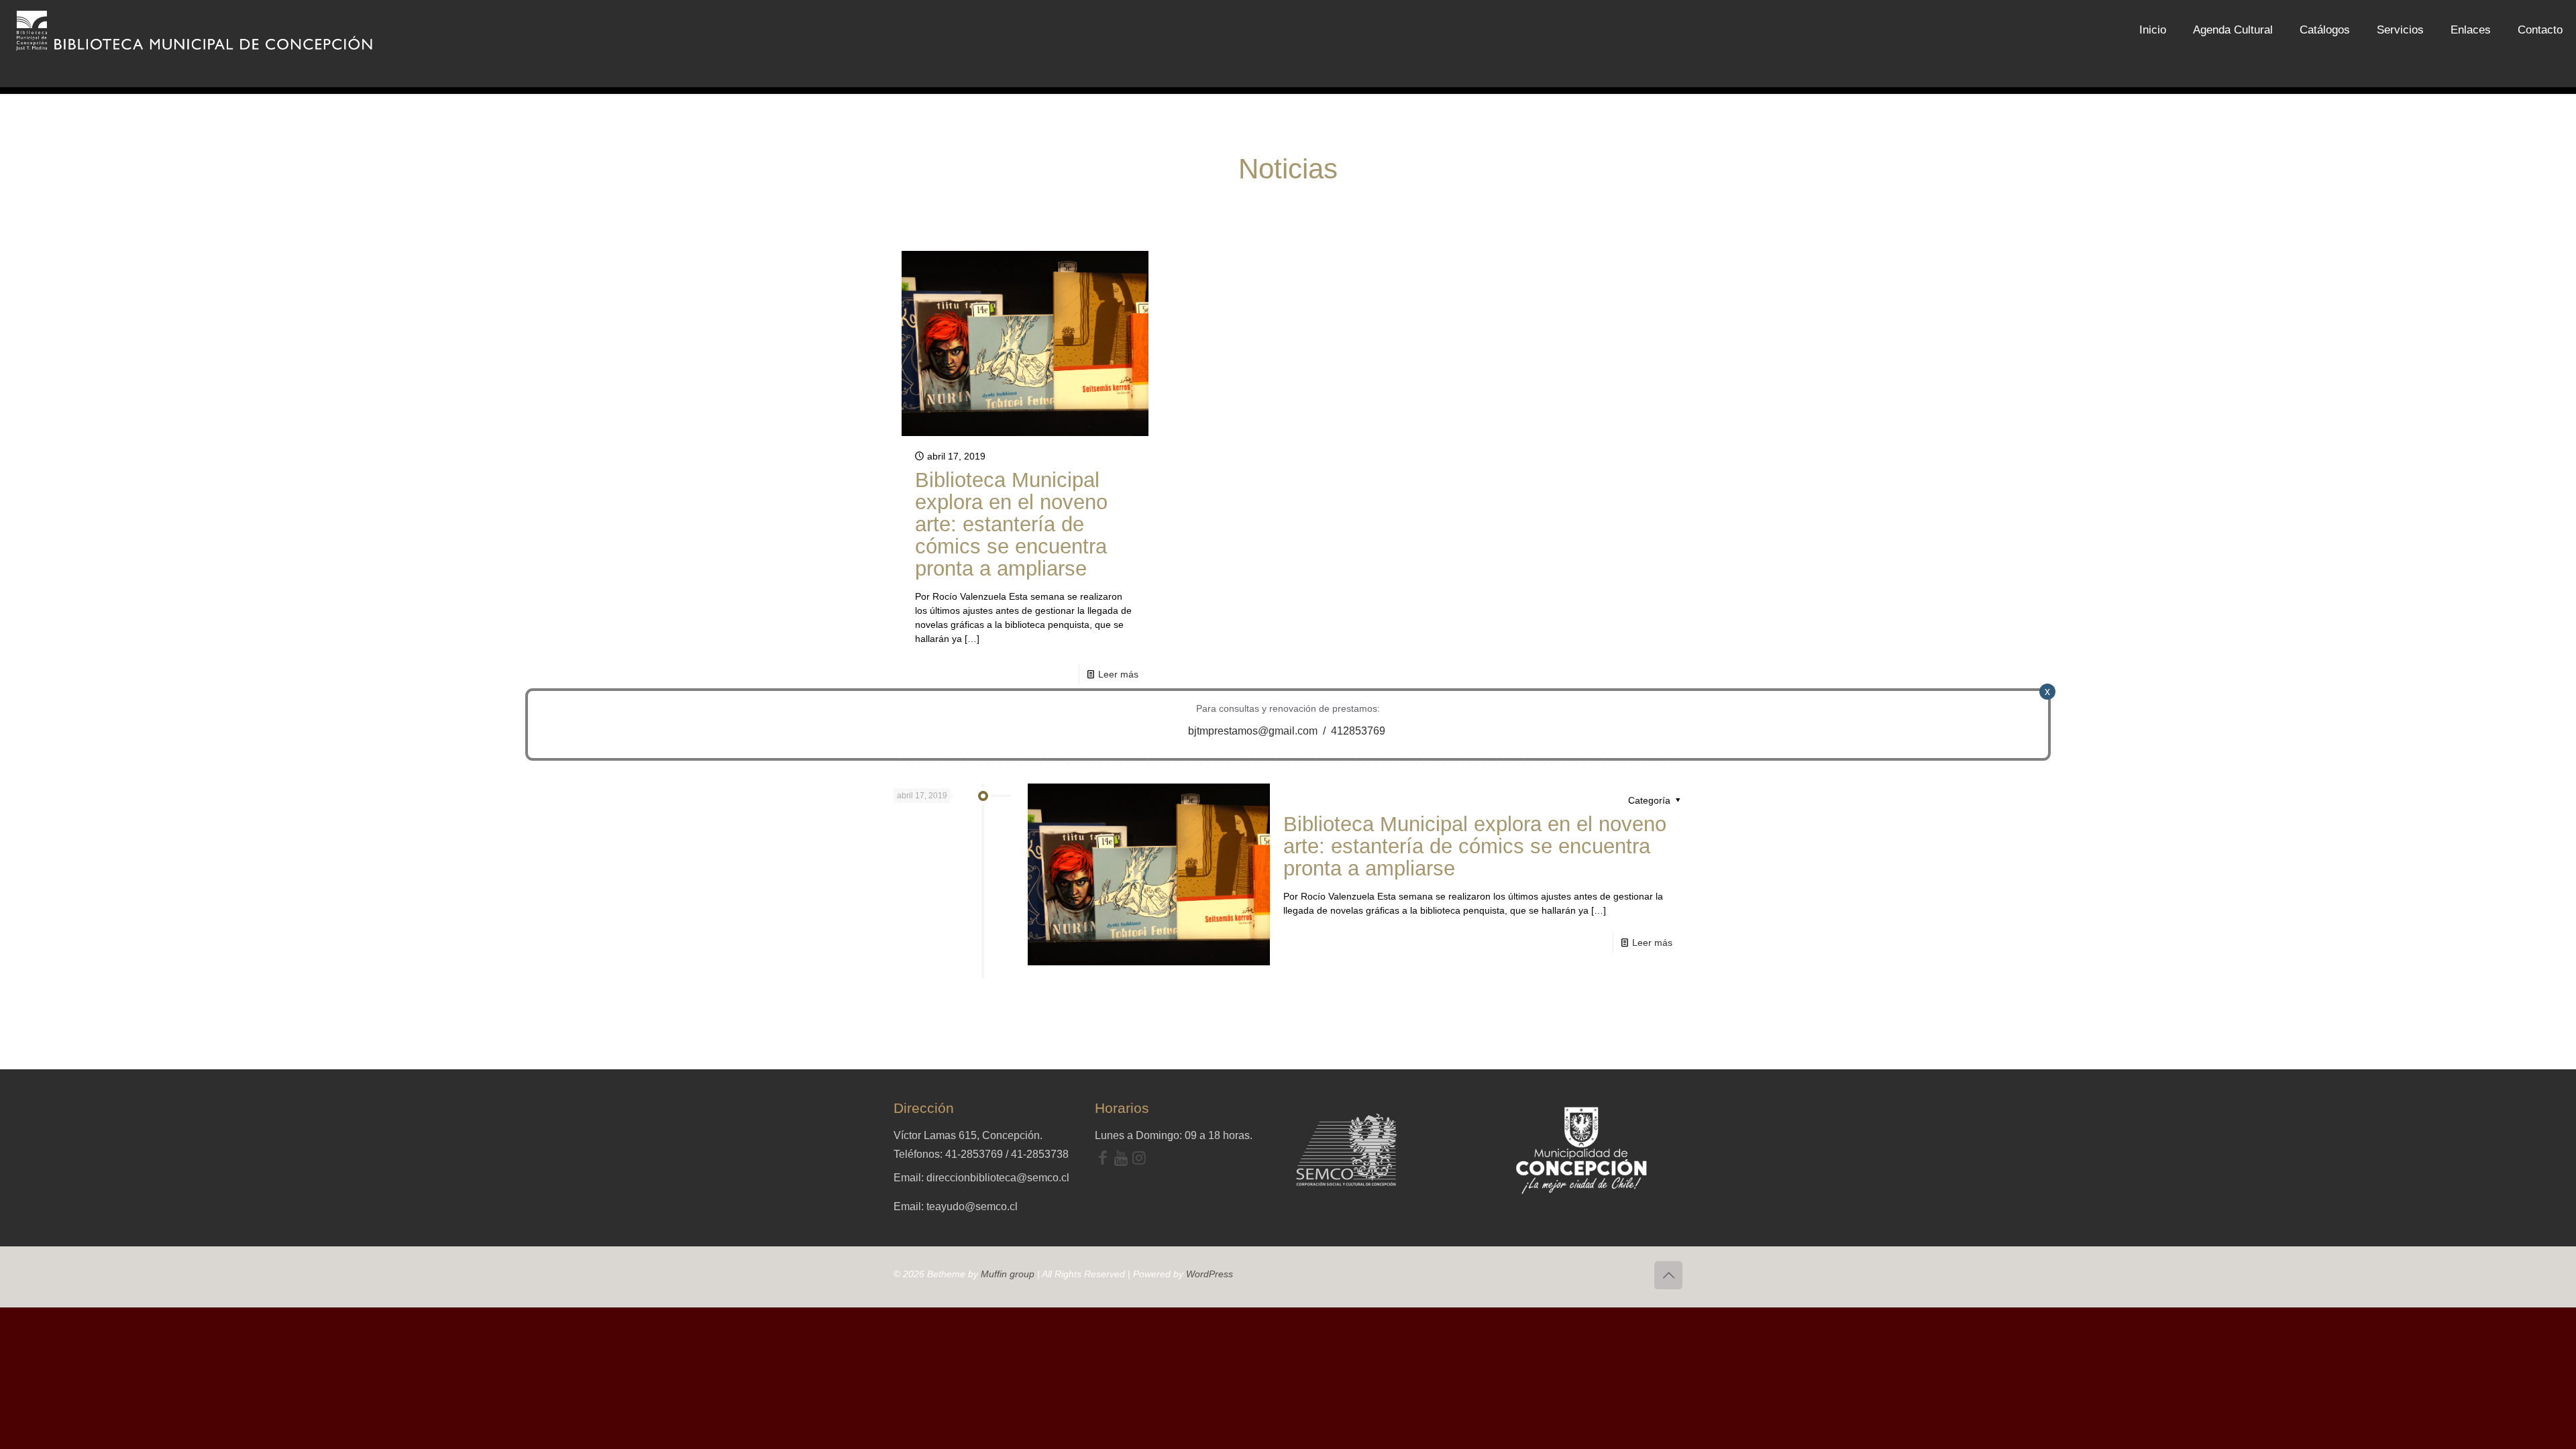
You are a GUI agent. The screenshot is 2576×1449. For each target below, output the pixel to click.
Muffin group (1008, 1274)
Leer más (1118, 674)
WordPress (1210, 1274)
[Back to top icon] (1668, 1275)
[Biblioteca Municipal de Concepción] (195, 30)
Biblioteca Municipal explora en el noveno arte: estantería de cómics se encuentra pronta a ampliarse (1011, 524)
